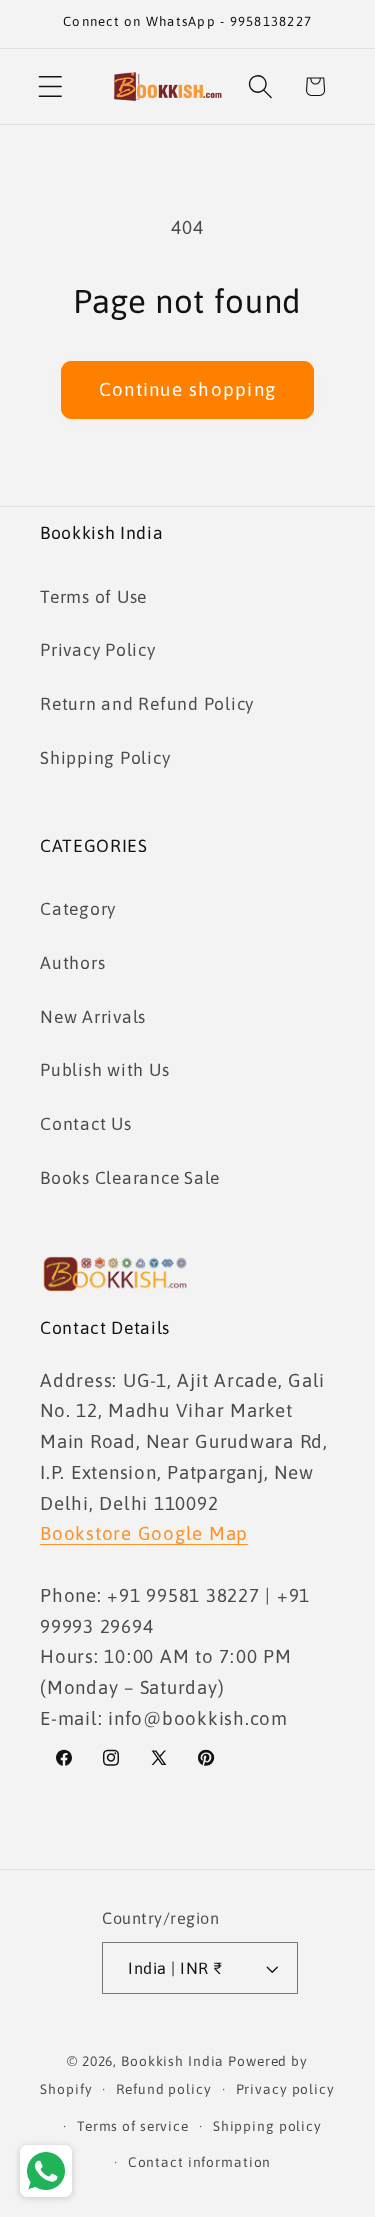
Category (78, 909)
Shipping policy (267, 2126)
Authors (72, 963)
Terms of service (133, 2126)
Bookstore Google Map (144, 1533)
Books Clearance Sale (130, 1178)
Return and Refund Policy (147, 704)
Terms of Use (93, 597)
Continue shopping (187, 389)
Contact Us (86, 1124)
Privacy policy (285, 2089)
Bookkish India (172, 2061)
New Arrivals (93, 1017)
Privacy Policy (98, 650)
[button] (50, 86)
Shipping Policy (105, 758)
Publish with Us (104, 1070)
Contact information (200, 2162)
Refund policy (163, 2089)
